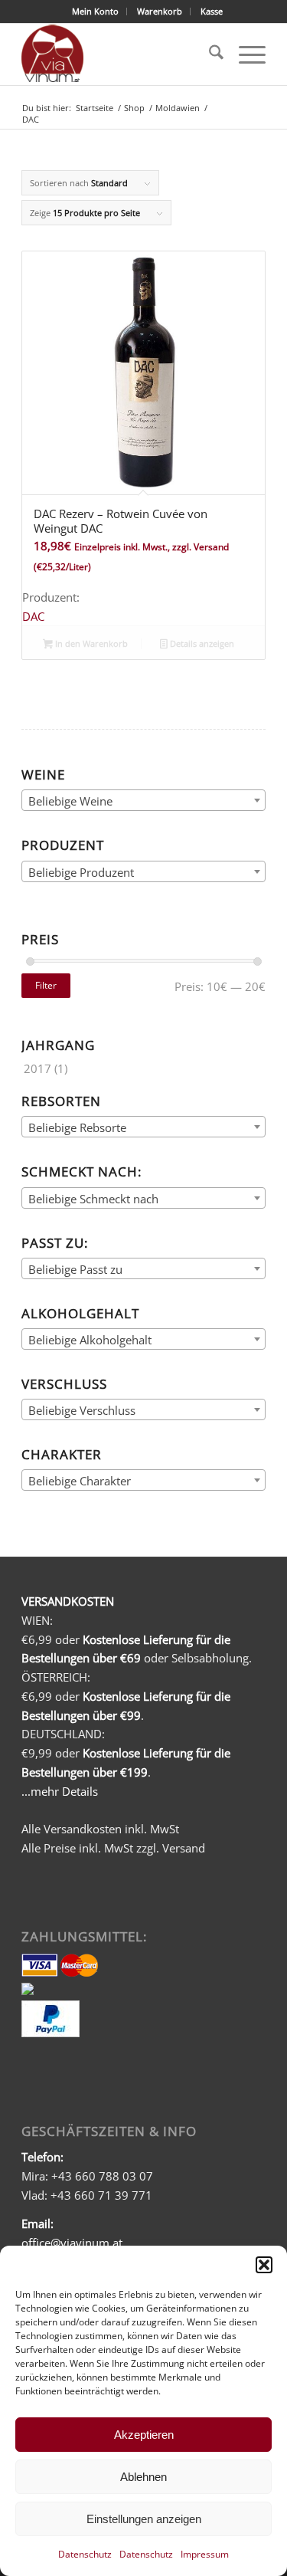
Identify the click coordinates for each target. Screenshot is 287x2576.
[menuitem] (96, 11)
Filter (46, 985)
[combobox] (143, 800)
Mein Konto (95, 11)
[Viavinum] (119, 54)
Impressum (205, 2554)
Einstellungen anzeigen (144, 2519)
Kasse (212, 11)
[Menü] (245, 54)
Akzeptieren (144, 2435)
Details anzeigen (201, 643)
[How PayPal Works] (51, 2033)
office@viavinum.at (72, 2243)
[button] (264, 2265)
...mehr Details (60, 1791)
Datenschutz (85, 2554)
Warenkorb (160, 11)
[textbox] (143, 801)
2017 (38, 1068)
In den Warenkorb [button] (90, 643)
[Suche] (209, 54)
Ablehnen (143, 2477)
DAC (33, 616)
